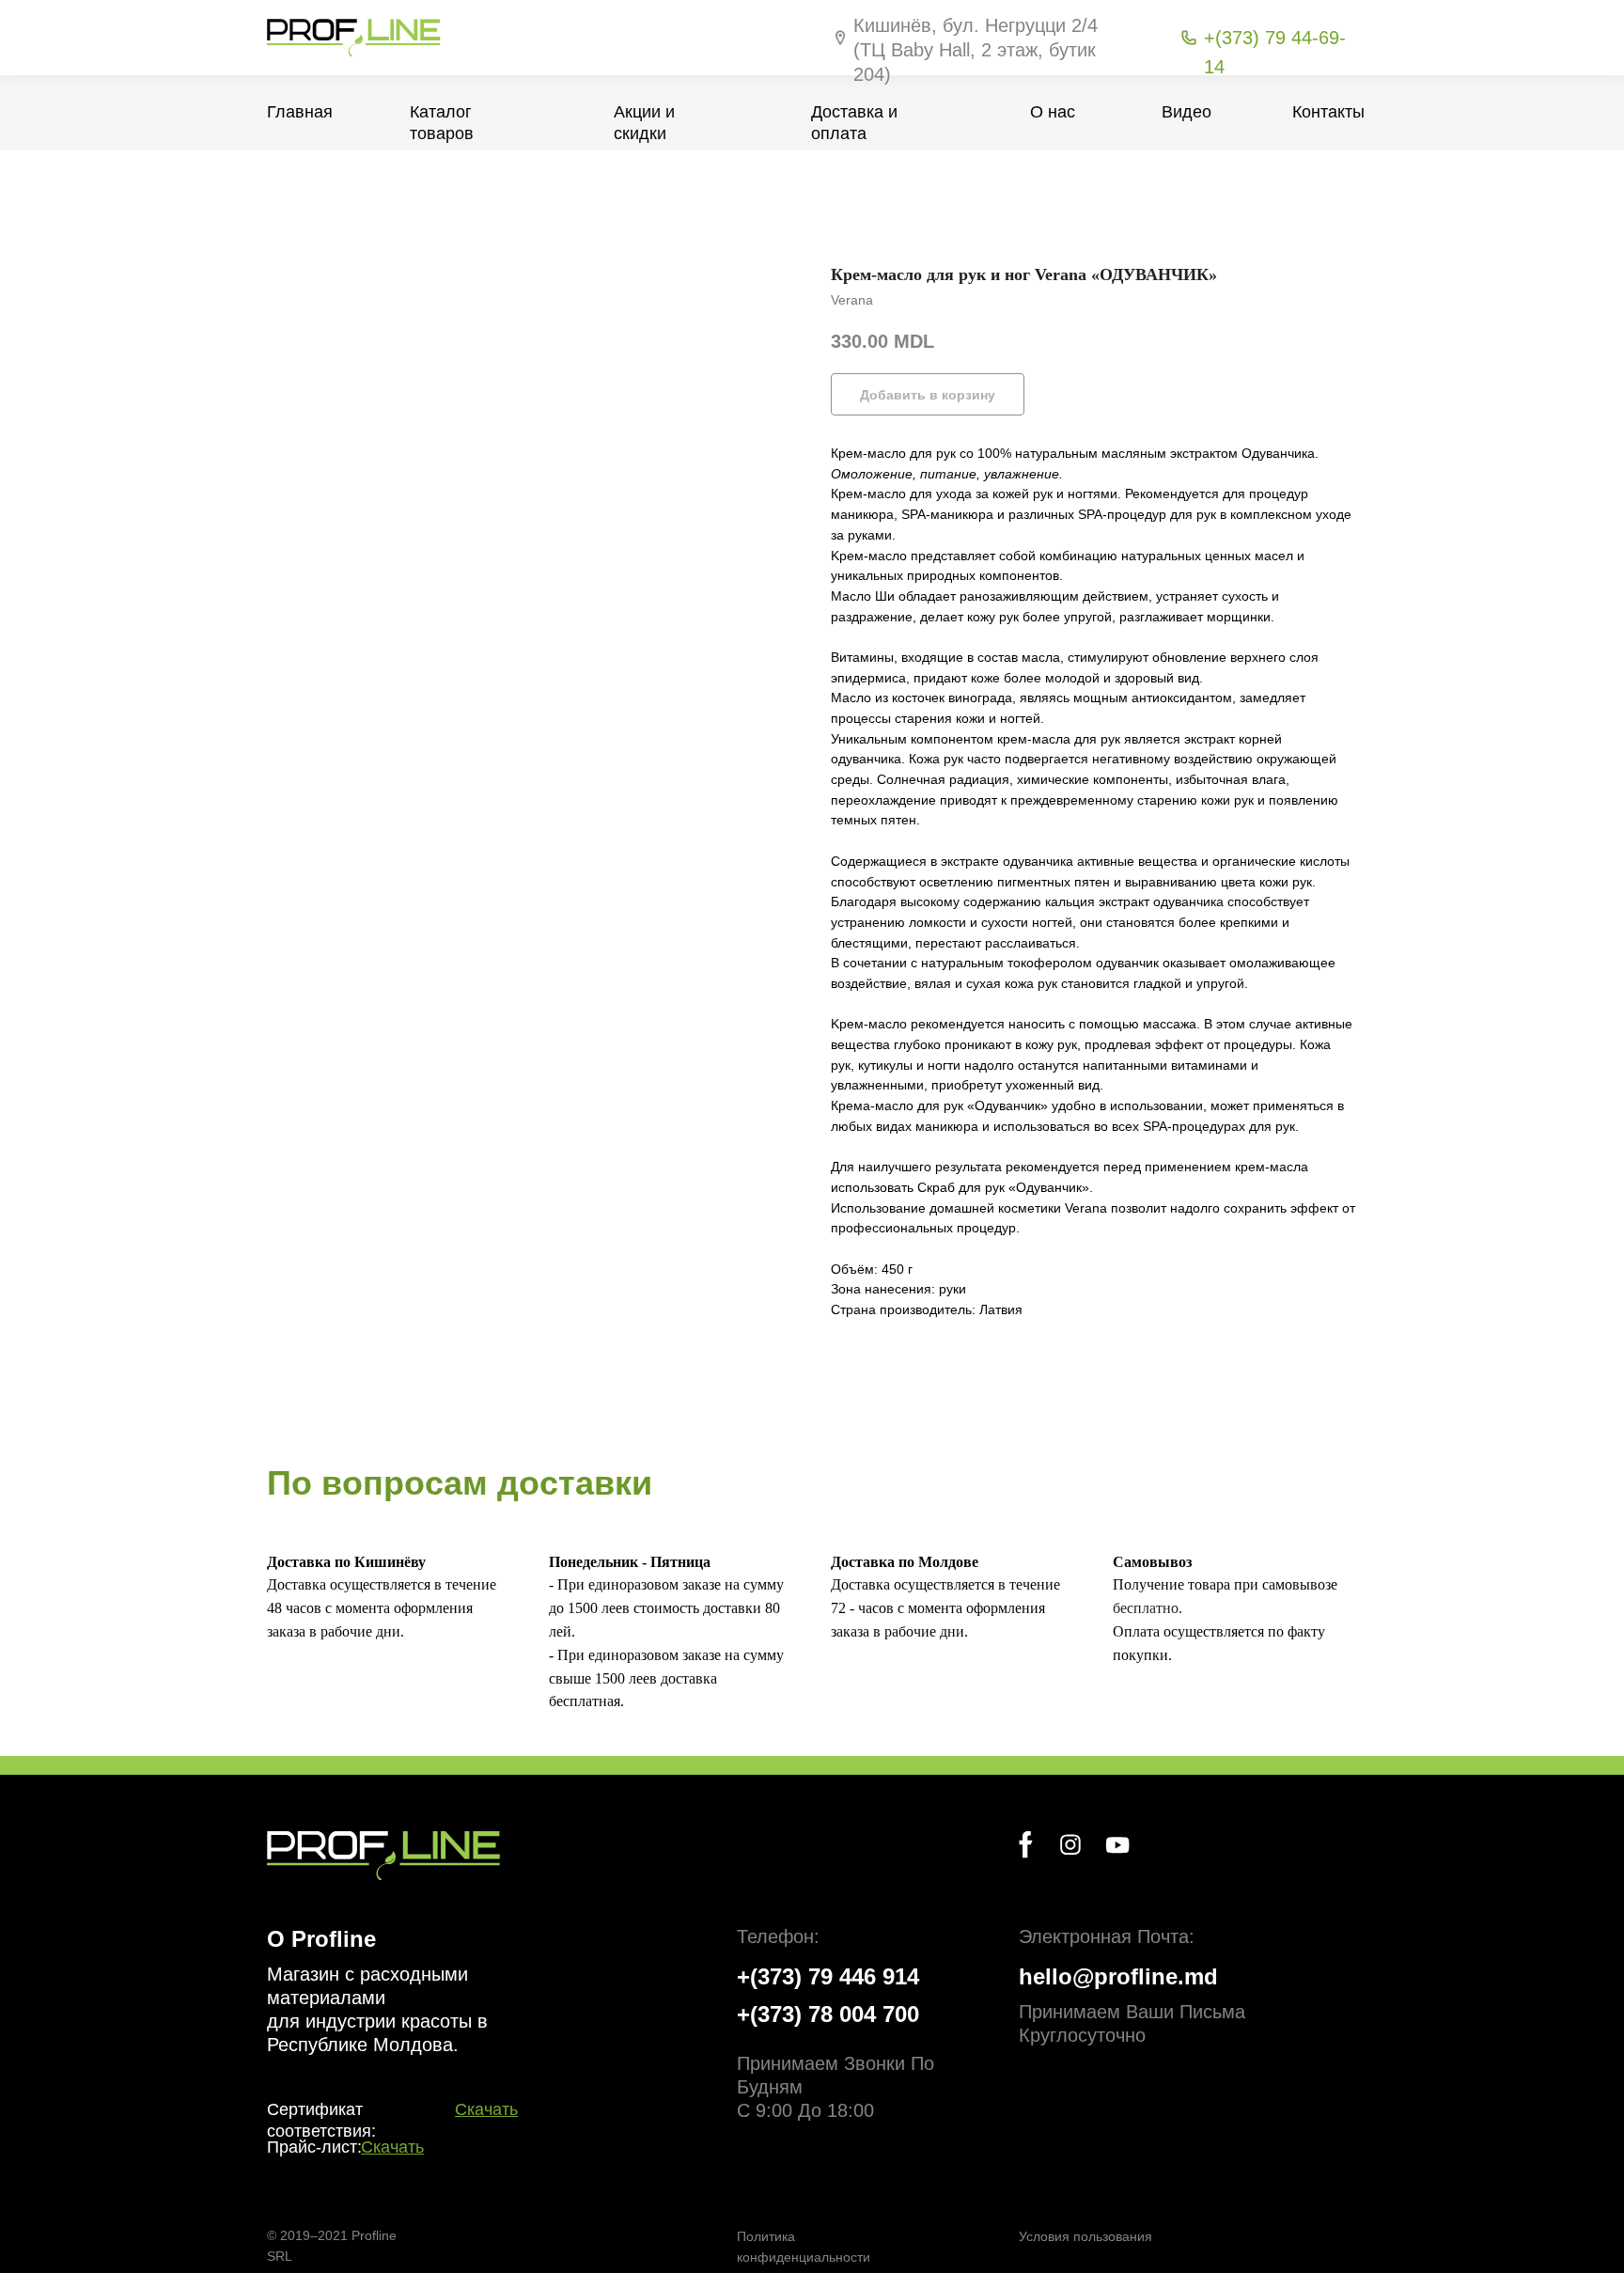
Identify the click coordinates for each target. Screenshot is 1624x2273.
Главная (300, 112)
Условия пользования (1085, 2236)
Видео (1187, 112)
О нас (1053, 112)
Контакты (1328, 112)
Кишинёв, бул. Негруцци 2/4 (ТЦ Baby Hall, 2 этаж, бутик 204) (976, 50)
